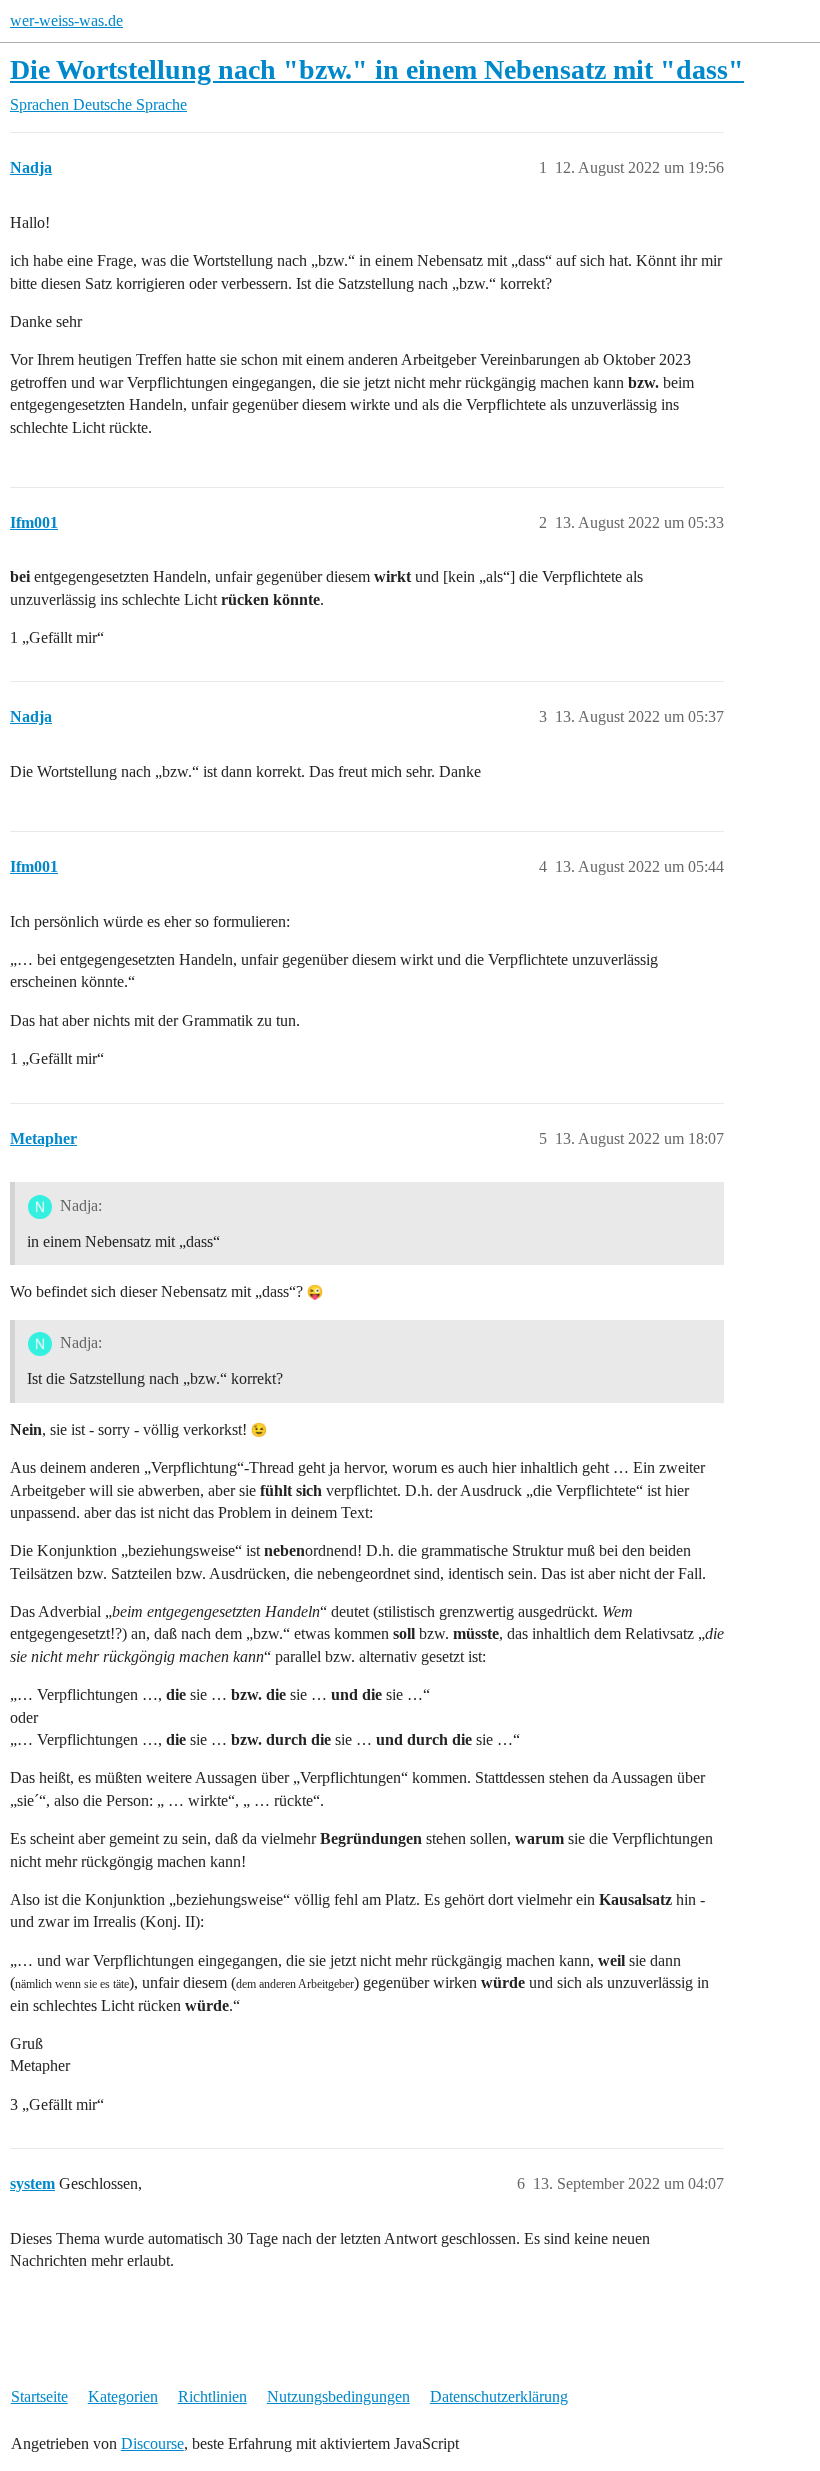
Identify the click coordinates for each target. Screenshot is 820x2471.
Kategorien (123, 2396)
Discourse (152, 2443)
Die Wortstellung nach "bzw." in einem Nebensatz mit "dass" (377, 69)
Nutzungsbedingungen (338, 2396)
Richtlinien (212, 2396)
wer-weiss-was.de (66, 20)
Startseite (39, 2396)
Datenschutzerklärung (499, 2396)
